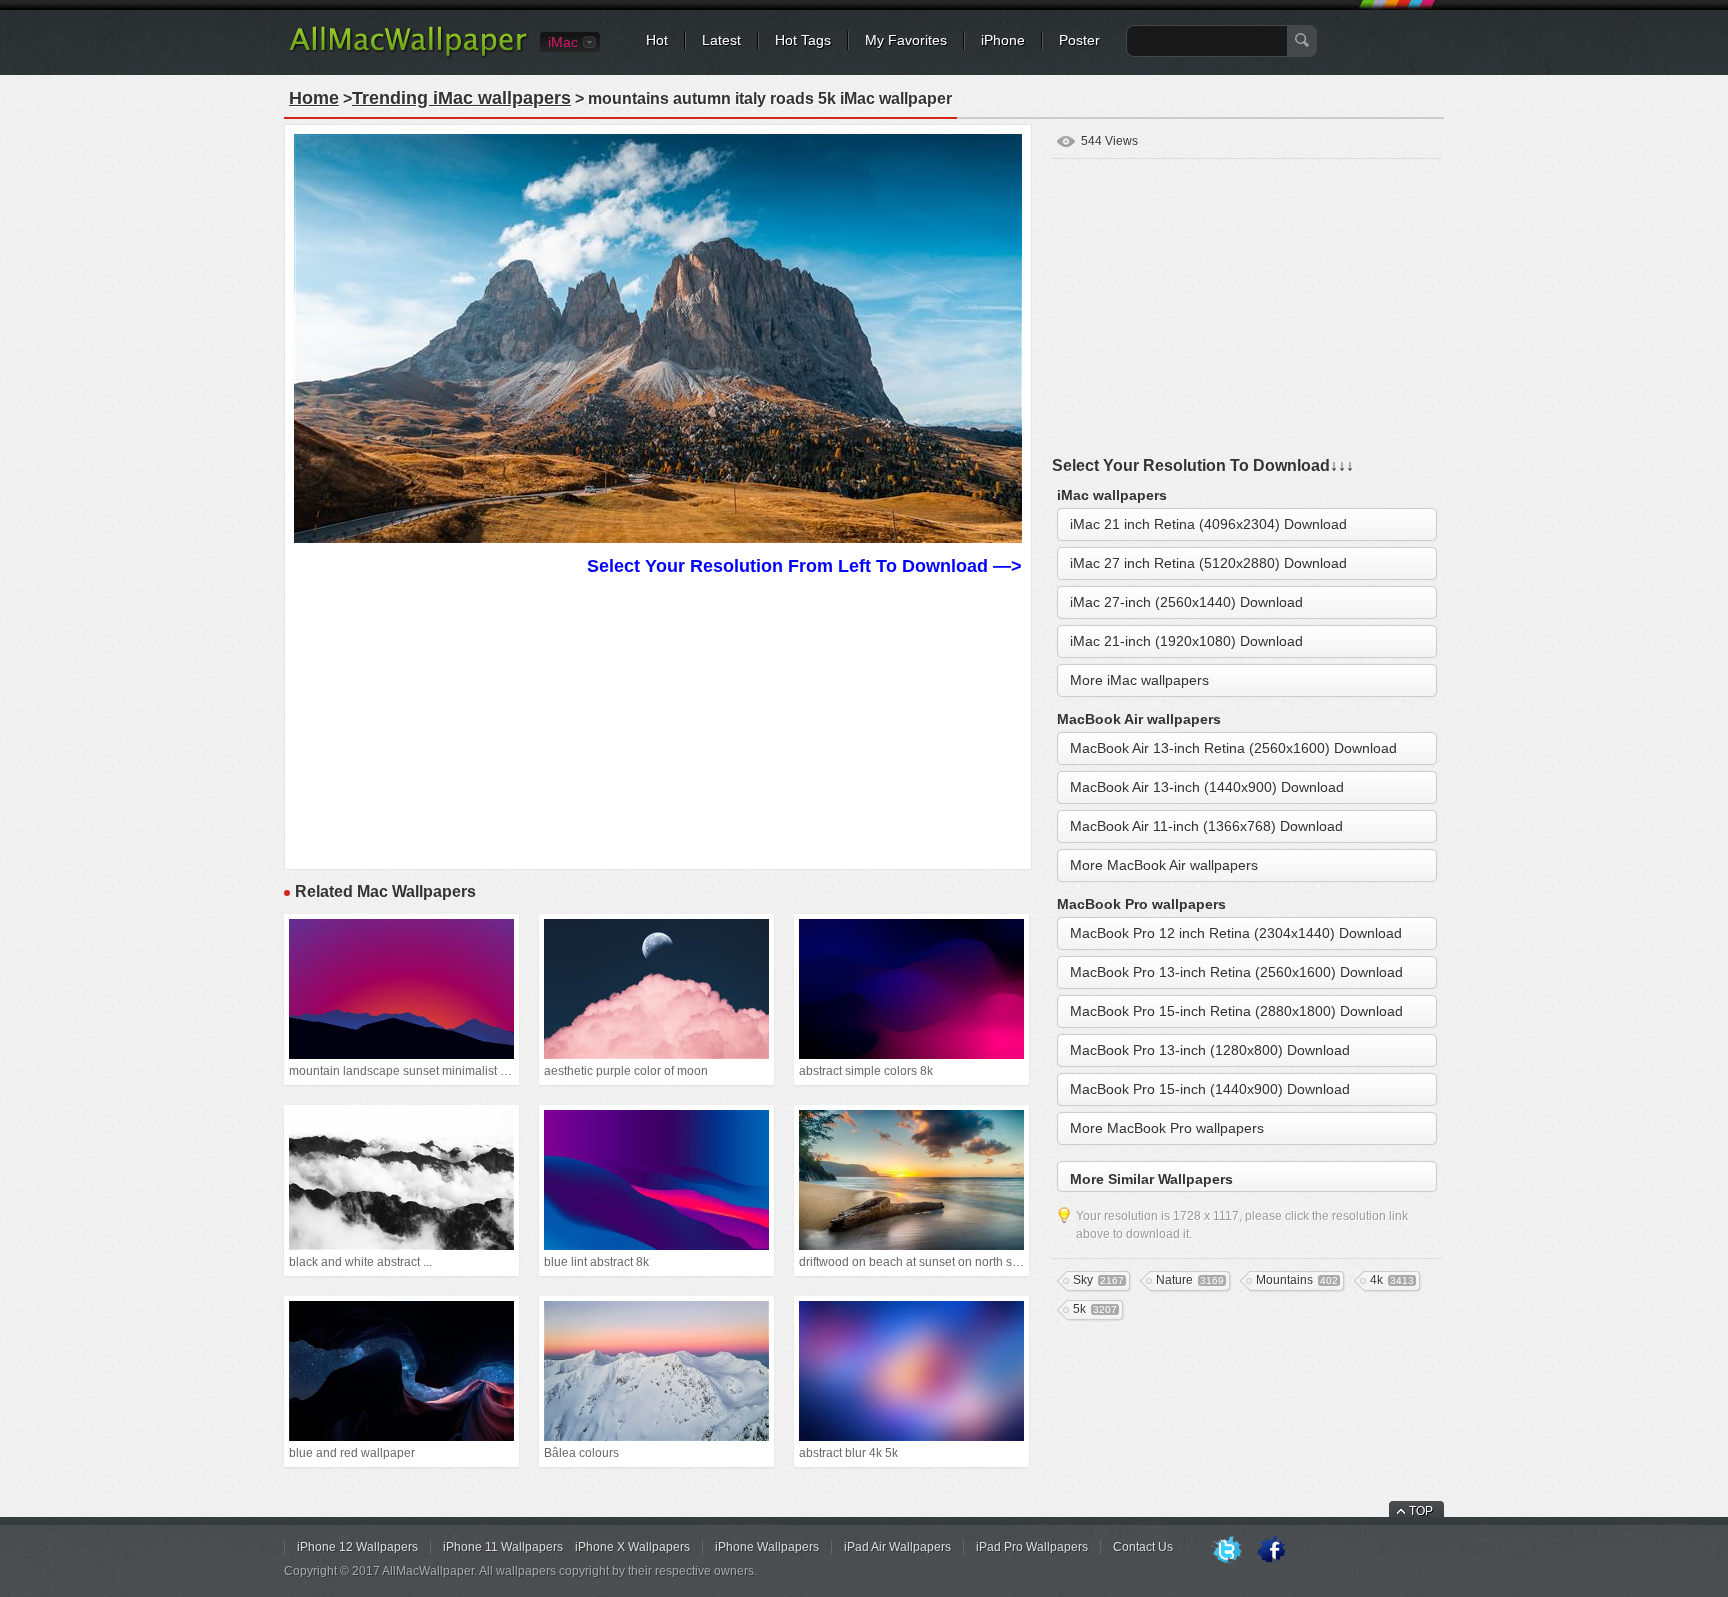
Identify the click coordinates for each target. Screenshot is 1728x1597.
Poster (1079, 40)
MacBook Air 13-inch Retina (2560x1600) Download (1233, 748)
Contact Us (1143, 1547)
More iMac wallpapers (1139, 680)
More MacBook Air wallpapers (1164, 865)
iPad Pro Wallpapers (1032, 1547)
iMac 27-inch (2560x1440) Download (1186, 602)
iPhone (1003, 40)
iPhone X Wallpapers (632, 1547)
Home (314, 98)
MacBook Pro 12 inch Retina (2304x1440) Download (1236, 933)
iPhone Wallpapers (767, 1547)
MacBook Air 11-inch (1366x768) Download (1206, 826)
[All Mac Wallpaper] (409, 55)
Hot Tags (803, 40)
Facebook (1271, 1551)
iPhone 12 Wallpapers (357, 1547)
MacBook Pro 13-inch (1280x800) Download (1210, 1050)
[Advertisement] (658, 720)
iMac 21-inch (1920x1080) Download (1186, 641)
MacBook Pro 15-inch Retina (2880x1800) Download (1236, 1011)
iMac (563, 42)
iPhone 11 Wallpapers (503, 1547)
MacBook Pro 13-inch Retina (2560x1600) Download (1236, 972)
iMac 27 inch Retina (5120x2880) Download (1208, 563)
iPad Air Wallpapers (897, 1547)
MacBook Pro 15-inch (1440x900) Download (1210, 1089)
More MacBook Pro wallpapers (1167, 1128)
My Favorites (906, 40)
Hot (657, 40)
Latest (721, 40)
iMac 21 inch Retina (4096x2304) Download (1208, 524)
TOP (1421, 1511)
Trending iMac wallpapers (461, 98)
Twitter (1227, 1551)
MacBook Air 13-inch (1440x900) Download (1207, 787)
